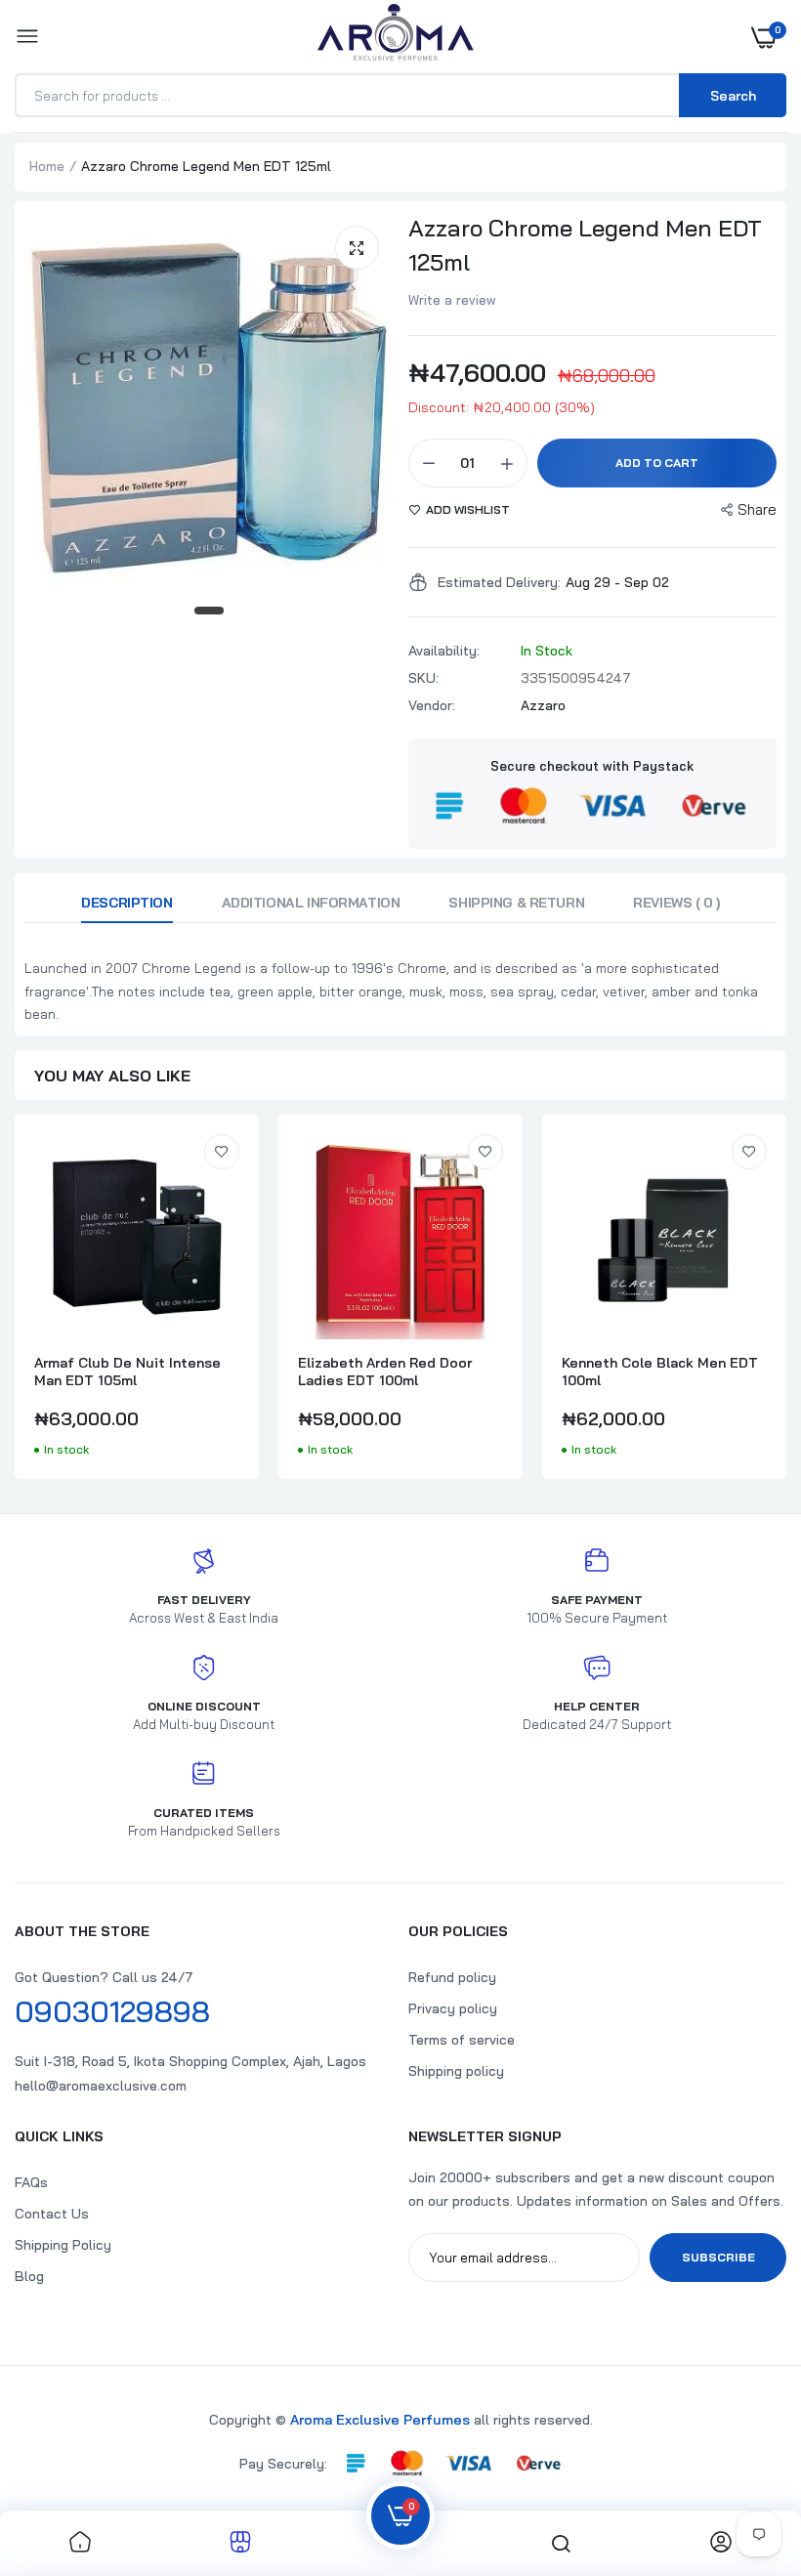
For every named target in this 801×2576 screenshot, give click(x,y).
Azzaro (543, 705)
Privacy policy (453, 2008)
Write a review (452, 300)
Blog (29, 2276)
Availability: (444, 651)
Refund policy (452, 1977)
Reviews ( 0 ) (676, 903)
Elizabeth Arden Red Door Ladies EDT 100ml (385, 1372)
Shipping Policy (63, 2245)
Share (757, 509)
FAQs (31, 2182)
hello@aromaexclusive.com (101, 2086)
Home (47, 166)
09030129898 (112, 2011)
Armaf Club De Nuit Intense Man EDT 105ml (127, 1372)
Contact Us (52, 2214)
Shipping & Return (516, 903)
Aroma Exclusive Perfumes (380, 2420)
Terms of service (462, 2040)
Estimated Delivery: (499, 582)
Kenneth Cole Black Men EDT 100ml (660, 1372)
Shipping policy (456, 2071)
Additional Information (311, 903)
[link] (222, 1152)
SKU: (423, 678)
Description (126, 903)
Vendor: (432, 705)
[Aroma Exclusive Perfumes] (396, 37)
